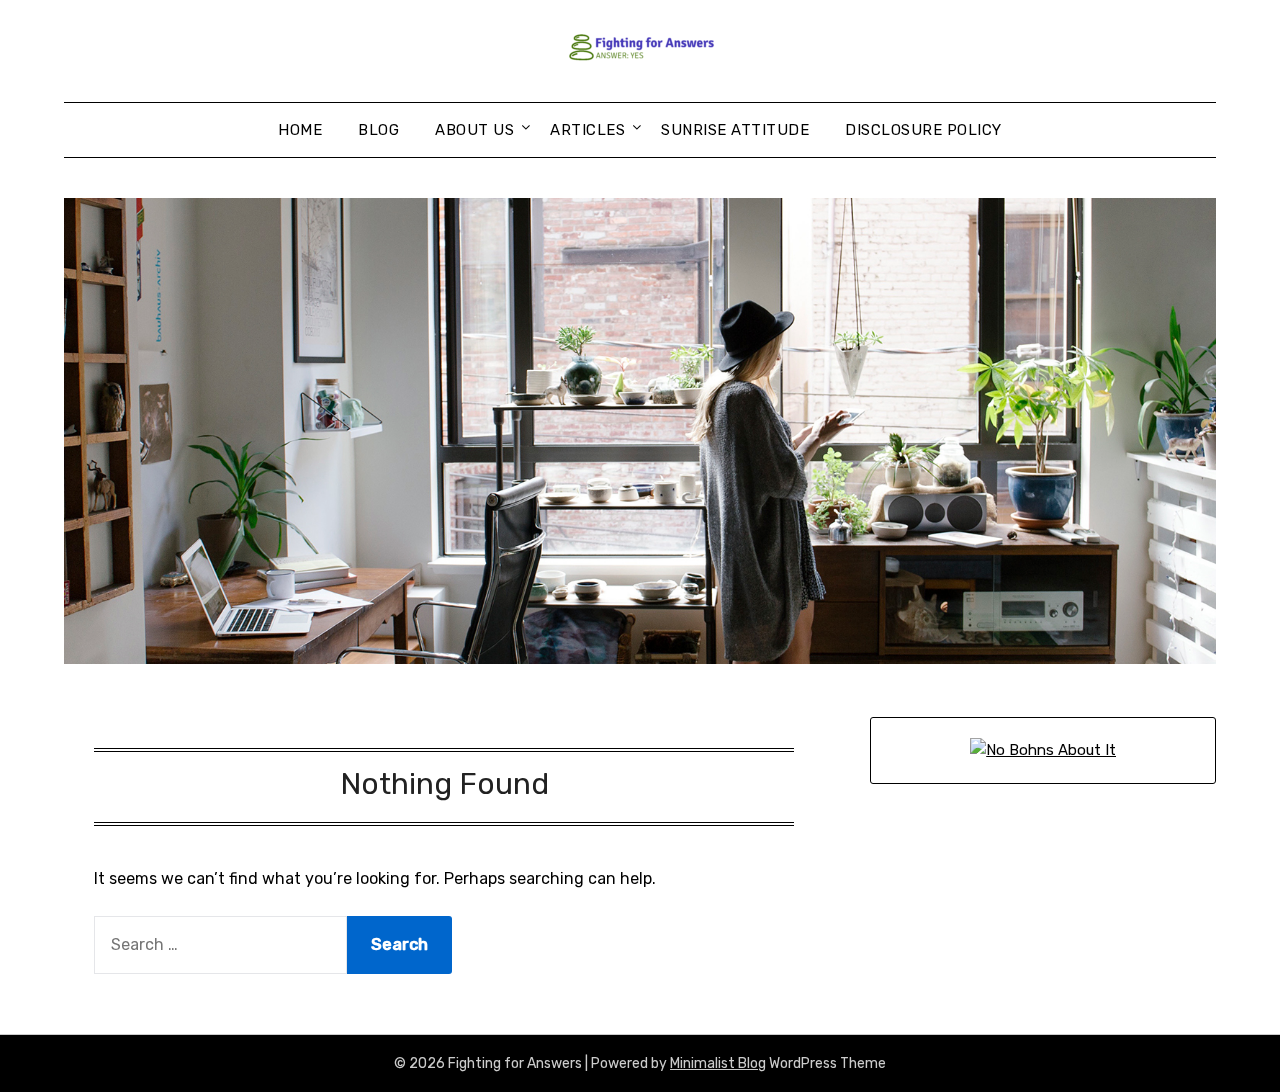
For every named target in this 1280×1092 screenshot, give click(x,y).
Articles (587, 130)
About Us (474, 130)
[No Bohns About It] (1043, 750)
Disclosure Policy (923, 130)
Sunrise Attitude (735, 130)
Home (300, 130)
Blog (378, 130)
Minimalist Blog (718, 1063)
